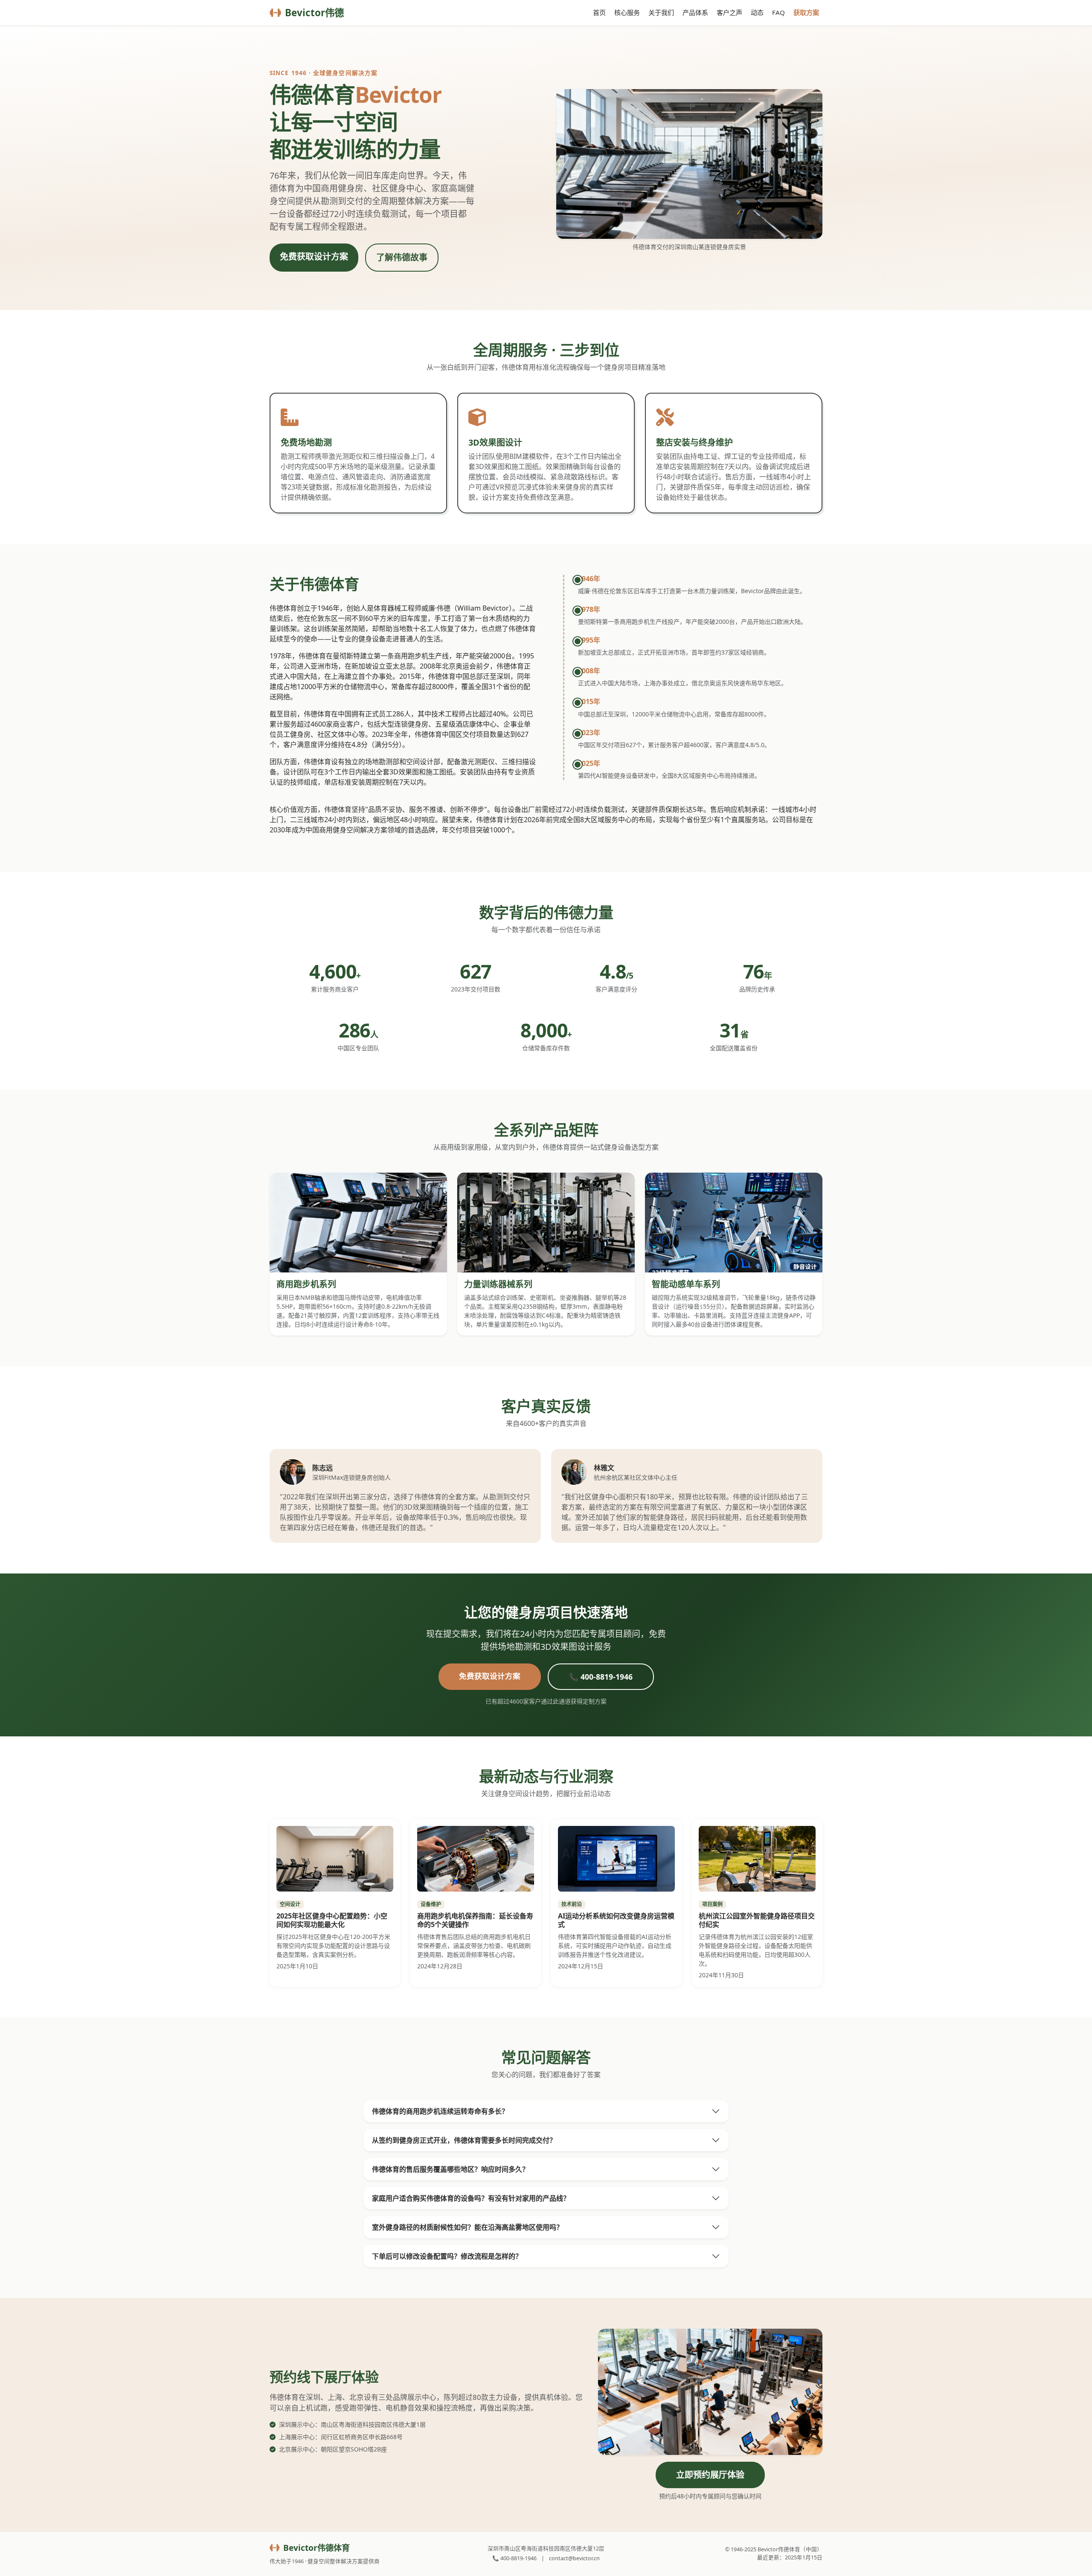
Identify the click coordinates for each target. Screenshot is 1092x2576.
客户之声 (729, 12)
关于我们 (661, 12)
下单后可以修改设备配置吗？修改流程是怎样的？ (447, 2256)
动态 (757, 12)
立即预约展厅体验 (710, 2475)
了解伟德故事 (402, 257)
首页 (599, 12)
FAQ (778, 12)
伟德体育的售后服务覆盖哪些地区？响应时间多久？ (450, 2169)
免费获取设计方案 (314, 256)
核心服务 (627, 12)
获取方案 (806, 12)
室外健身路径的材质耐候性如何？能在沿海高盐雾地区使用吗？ (468, 2227)
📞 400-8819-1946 (601, 1677)
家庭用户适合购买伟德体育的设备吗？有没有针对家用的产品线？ (471, 2198)
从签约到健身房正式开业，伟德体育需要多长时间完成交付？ (464, 2140)
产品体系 (695, 12)
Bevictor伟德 (314, 13)
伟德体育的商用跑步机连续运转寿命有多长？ (440, 2111)
